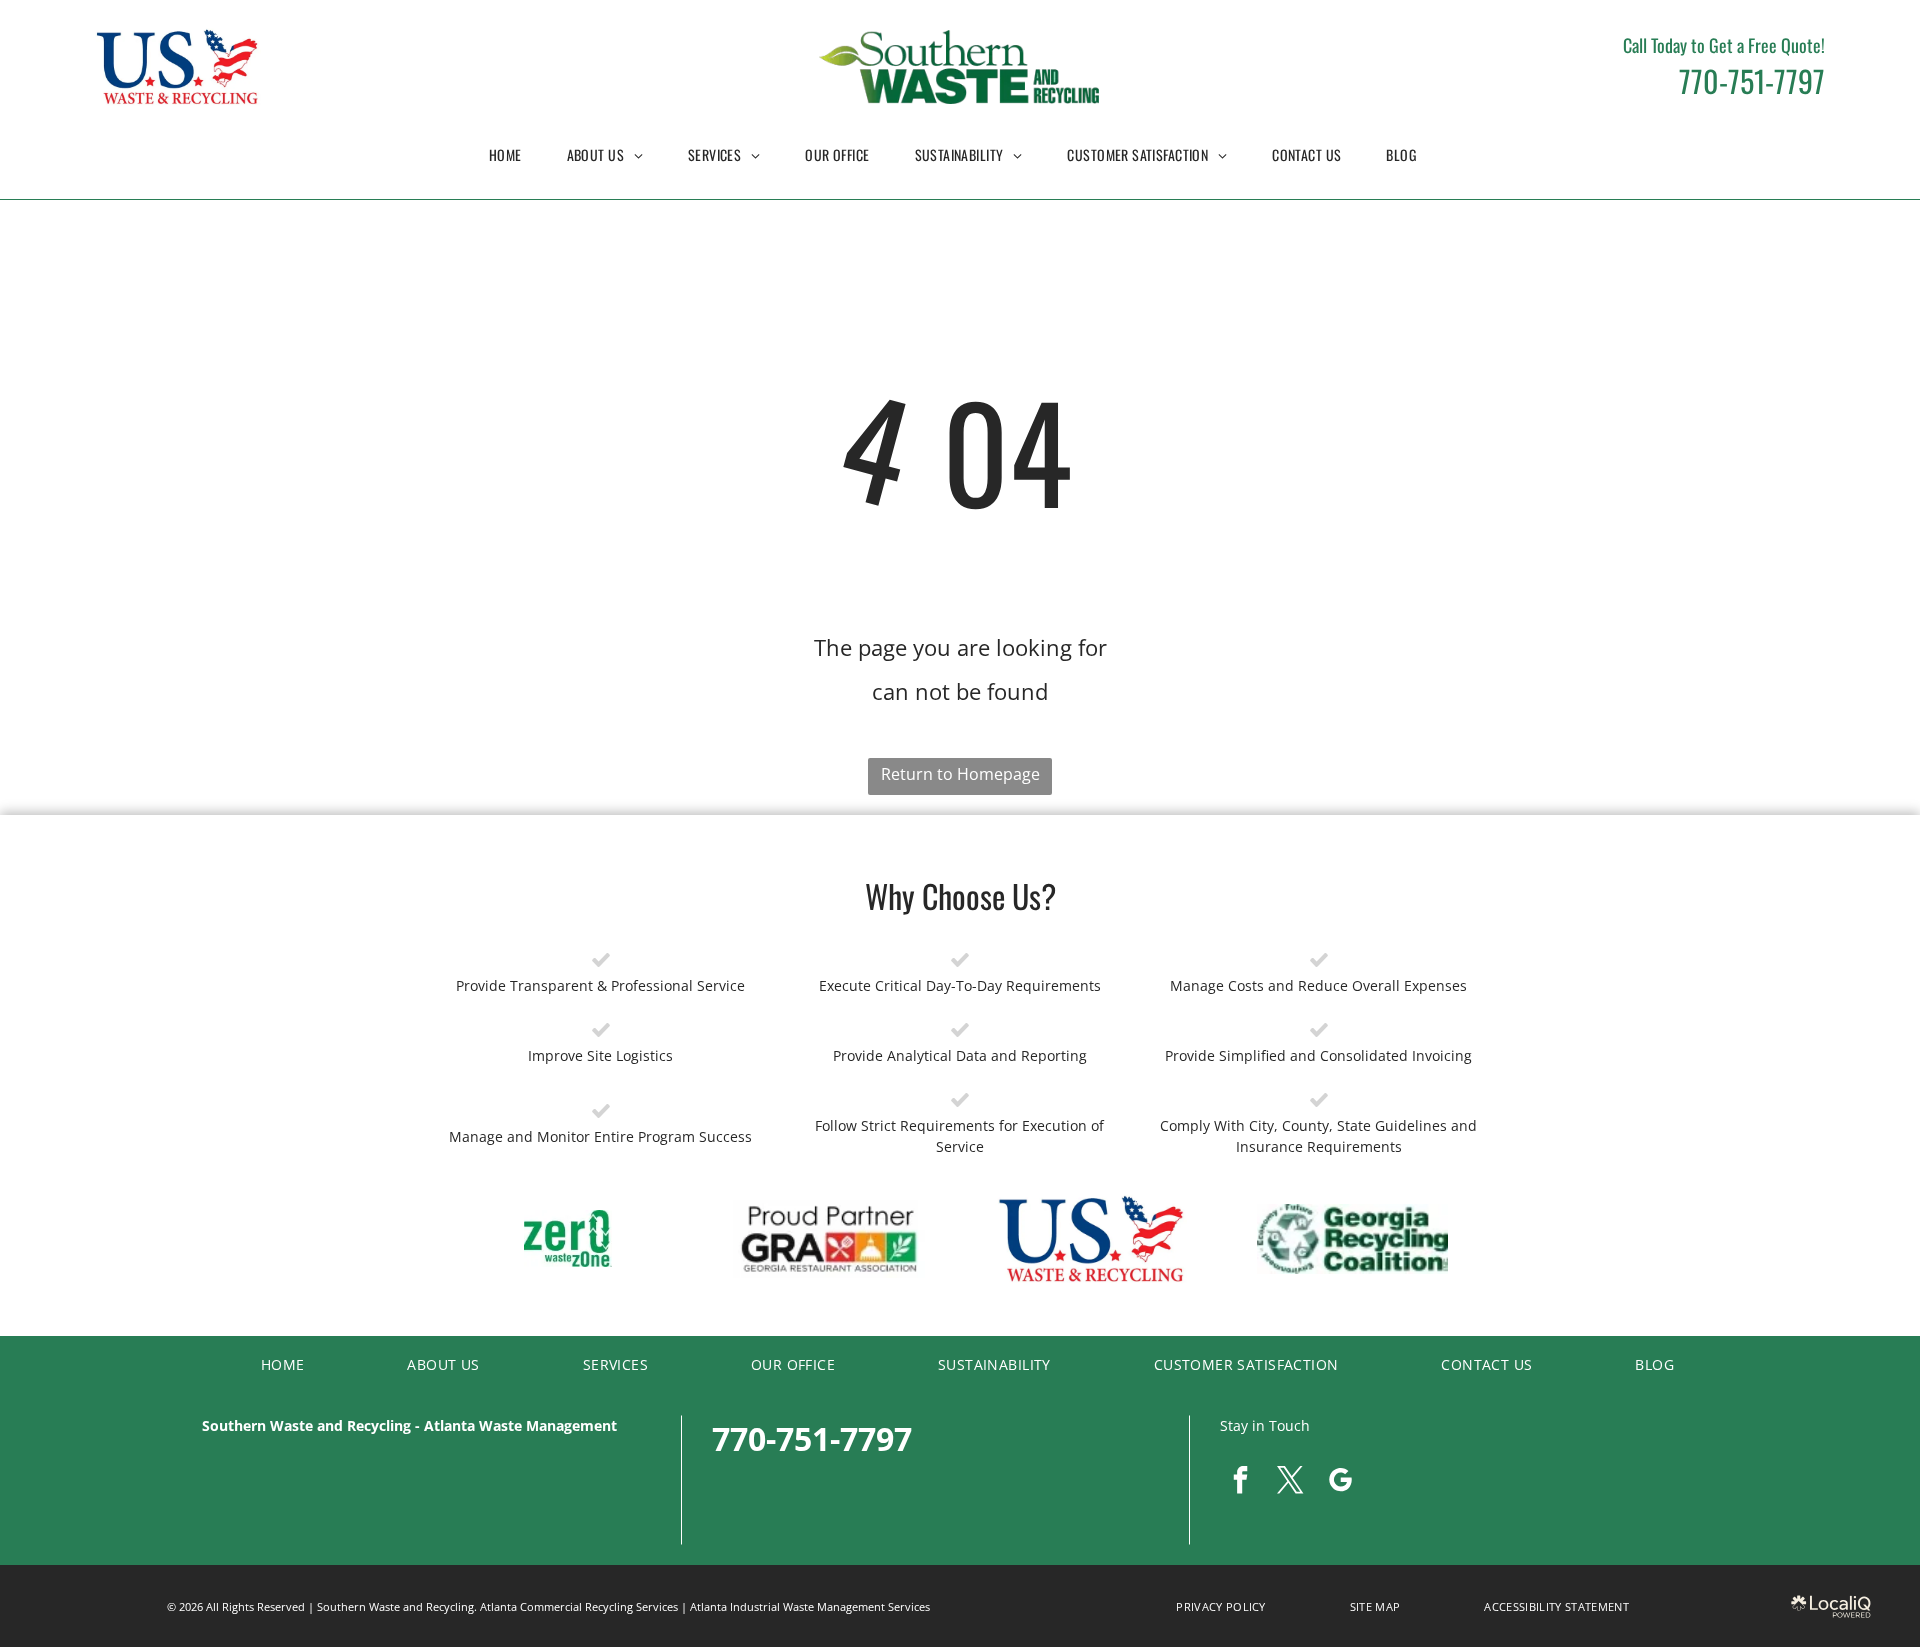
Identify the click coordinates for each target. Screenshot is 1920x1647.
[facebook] (1240, 1482)
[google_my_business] (1340, 1482)
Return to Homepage (960, 774)
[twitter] (1290, 1482)
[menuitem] (513, 154)
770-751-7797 (1752, 80)
